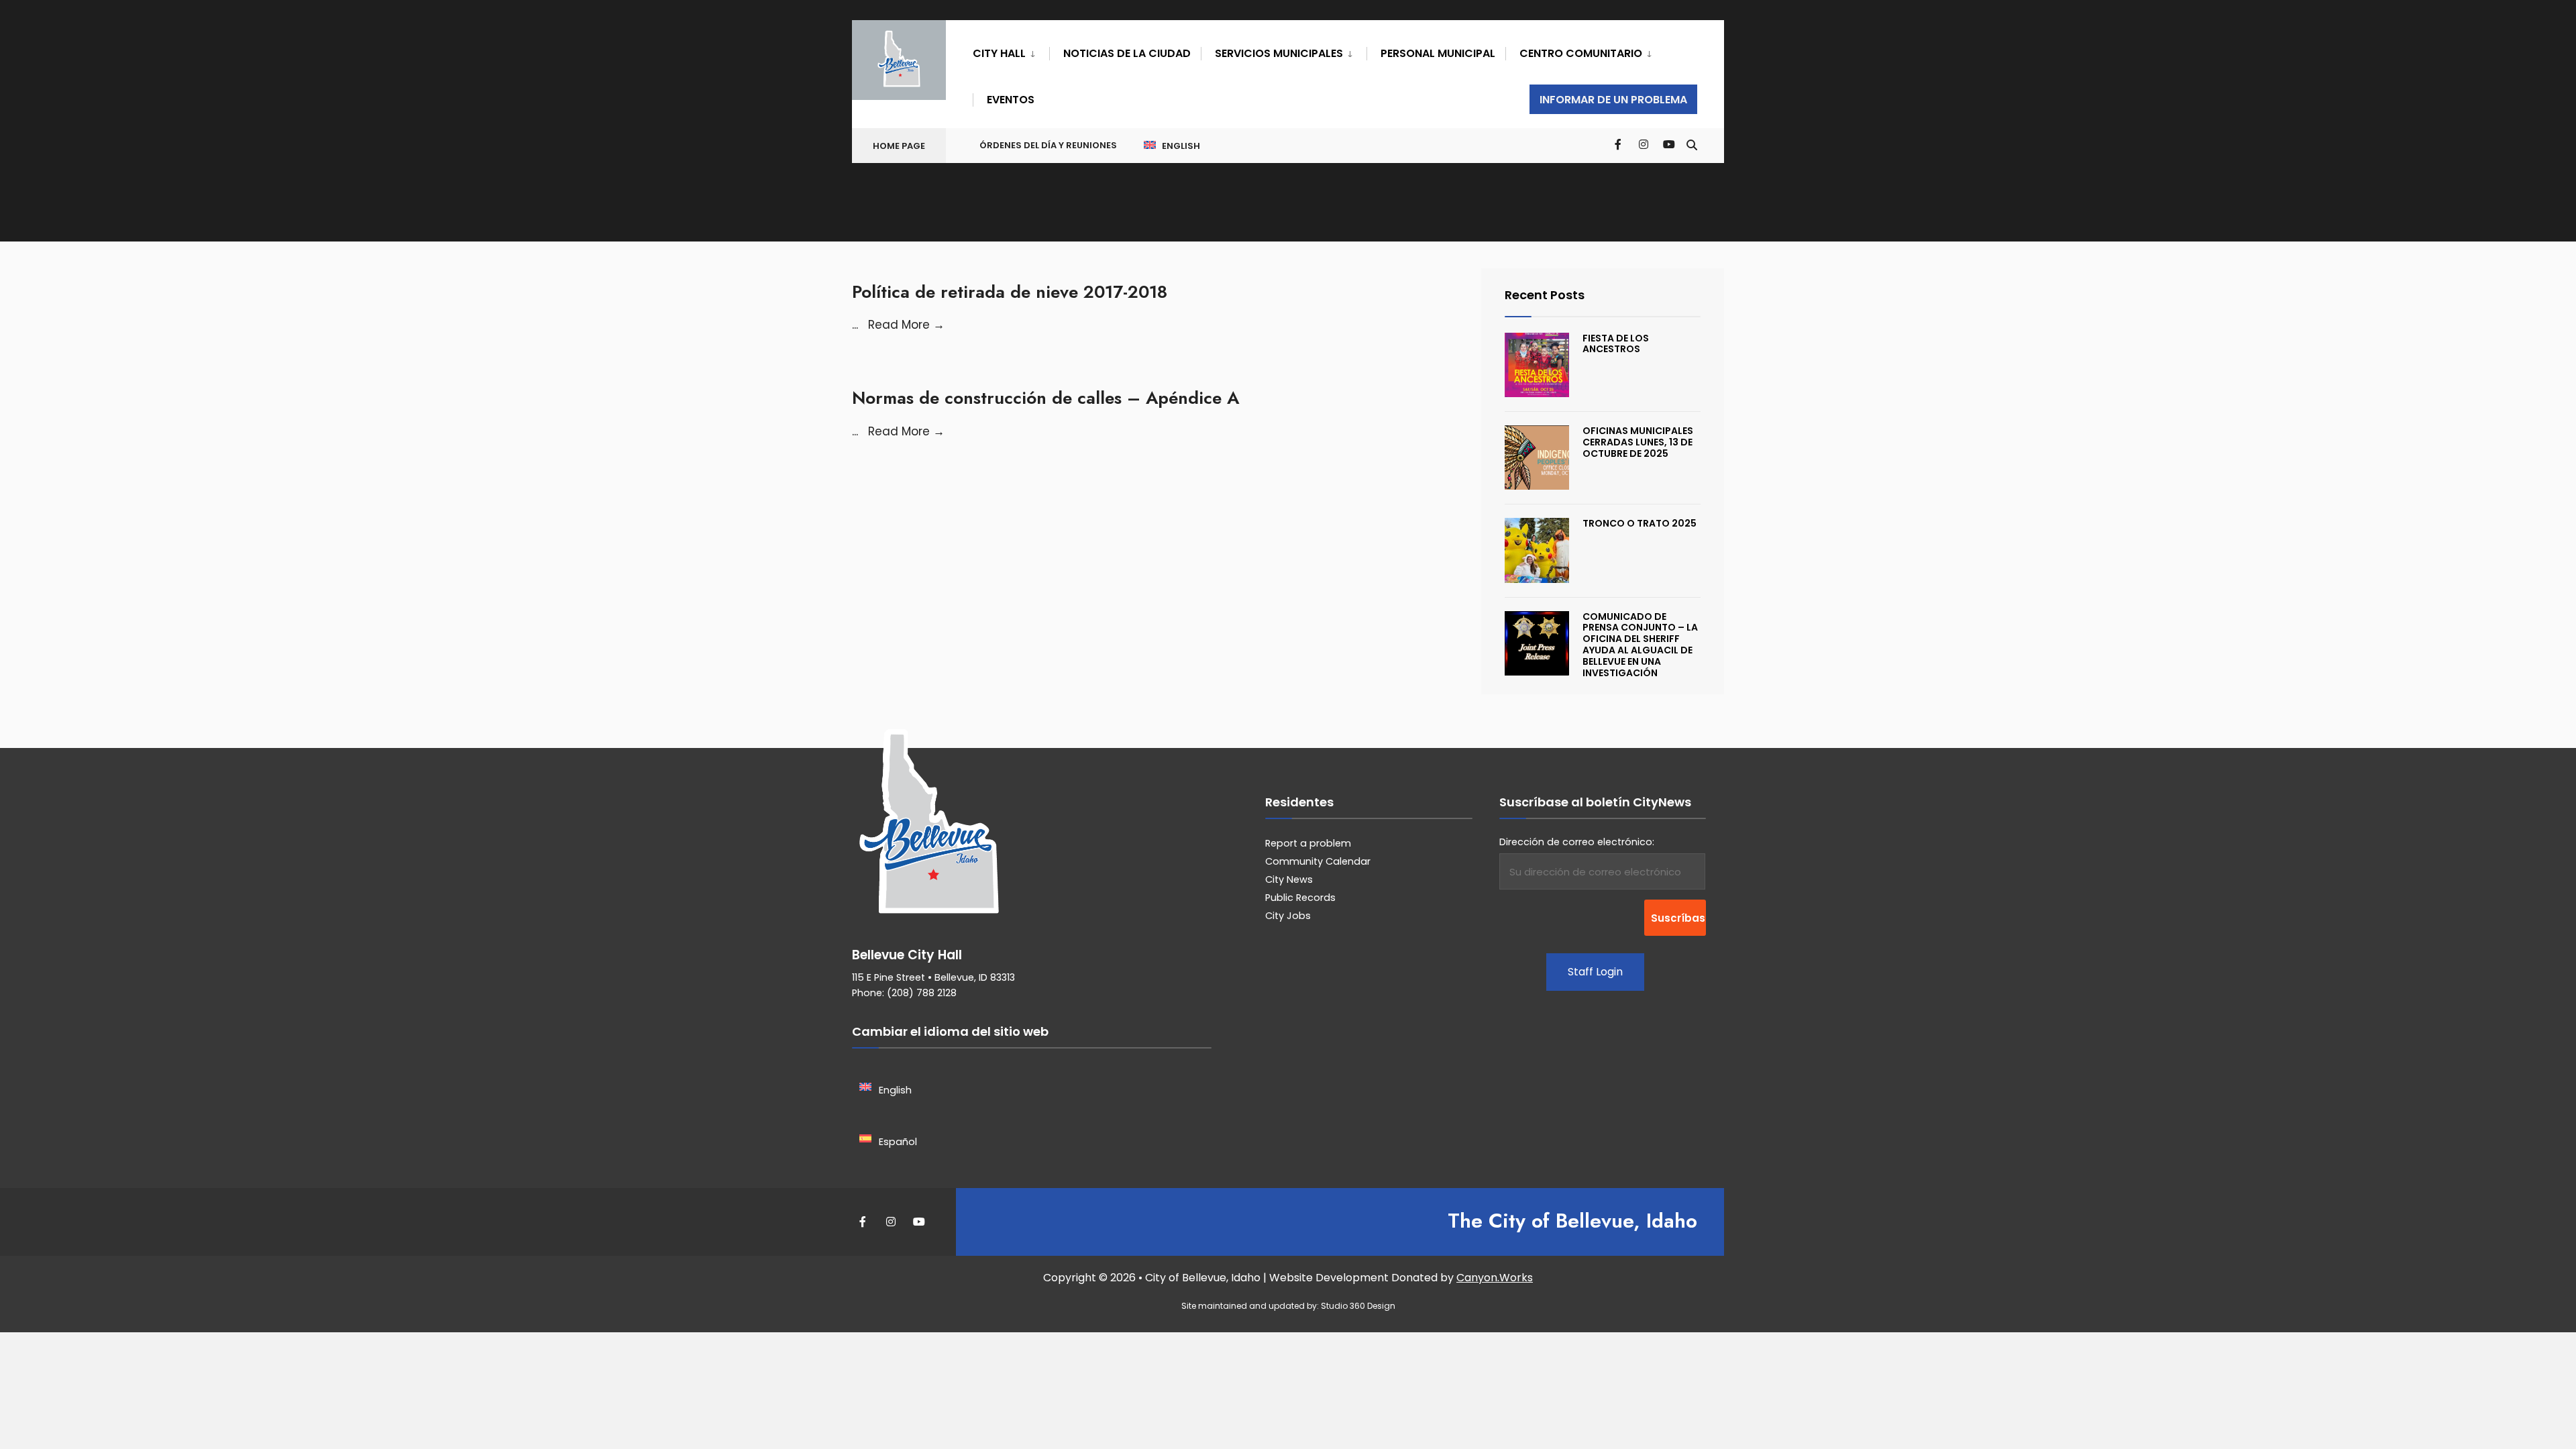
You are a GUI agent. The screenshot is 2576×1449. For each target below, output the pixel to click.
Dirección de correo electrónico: (1577, 842)
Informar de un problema (1613, 100)
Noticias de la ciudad (1127, 53)
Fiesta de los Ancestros (1616, 344)
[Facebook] (1619, 144)
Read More (906, 325)
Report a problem (1308, 843)
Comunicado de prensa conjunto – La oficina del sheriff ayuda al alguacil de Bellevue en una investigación (1640, 645)
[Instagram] (1644, 144)
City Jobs (1288, 916)
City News (1289, 879)
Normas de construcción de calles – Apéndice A (1045, 398)
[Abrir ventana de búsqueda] (1692, 144)
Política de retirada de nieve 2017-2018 (1010, 292)
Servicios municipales (1279, 53)
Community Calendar (1318, 861)
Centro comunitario (1581, 53)
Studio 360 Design (1358, 1306)
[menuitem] (1011, 51)
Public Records (1300, 898)
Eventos (1011, 100)
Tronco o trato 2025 (1640, 523)
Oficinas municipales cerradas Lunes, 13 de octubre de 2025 (1638, 442)
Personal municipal (1438, 53)
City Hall (999, 53)
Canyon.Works (1495, 1278)
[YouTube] (1668, 144)
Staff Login (1595, 972)
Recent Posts (1545, 295)
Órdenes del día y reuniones (1048, 145)
